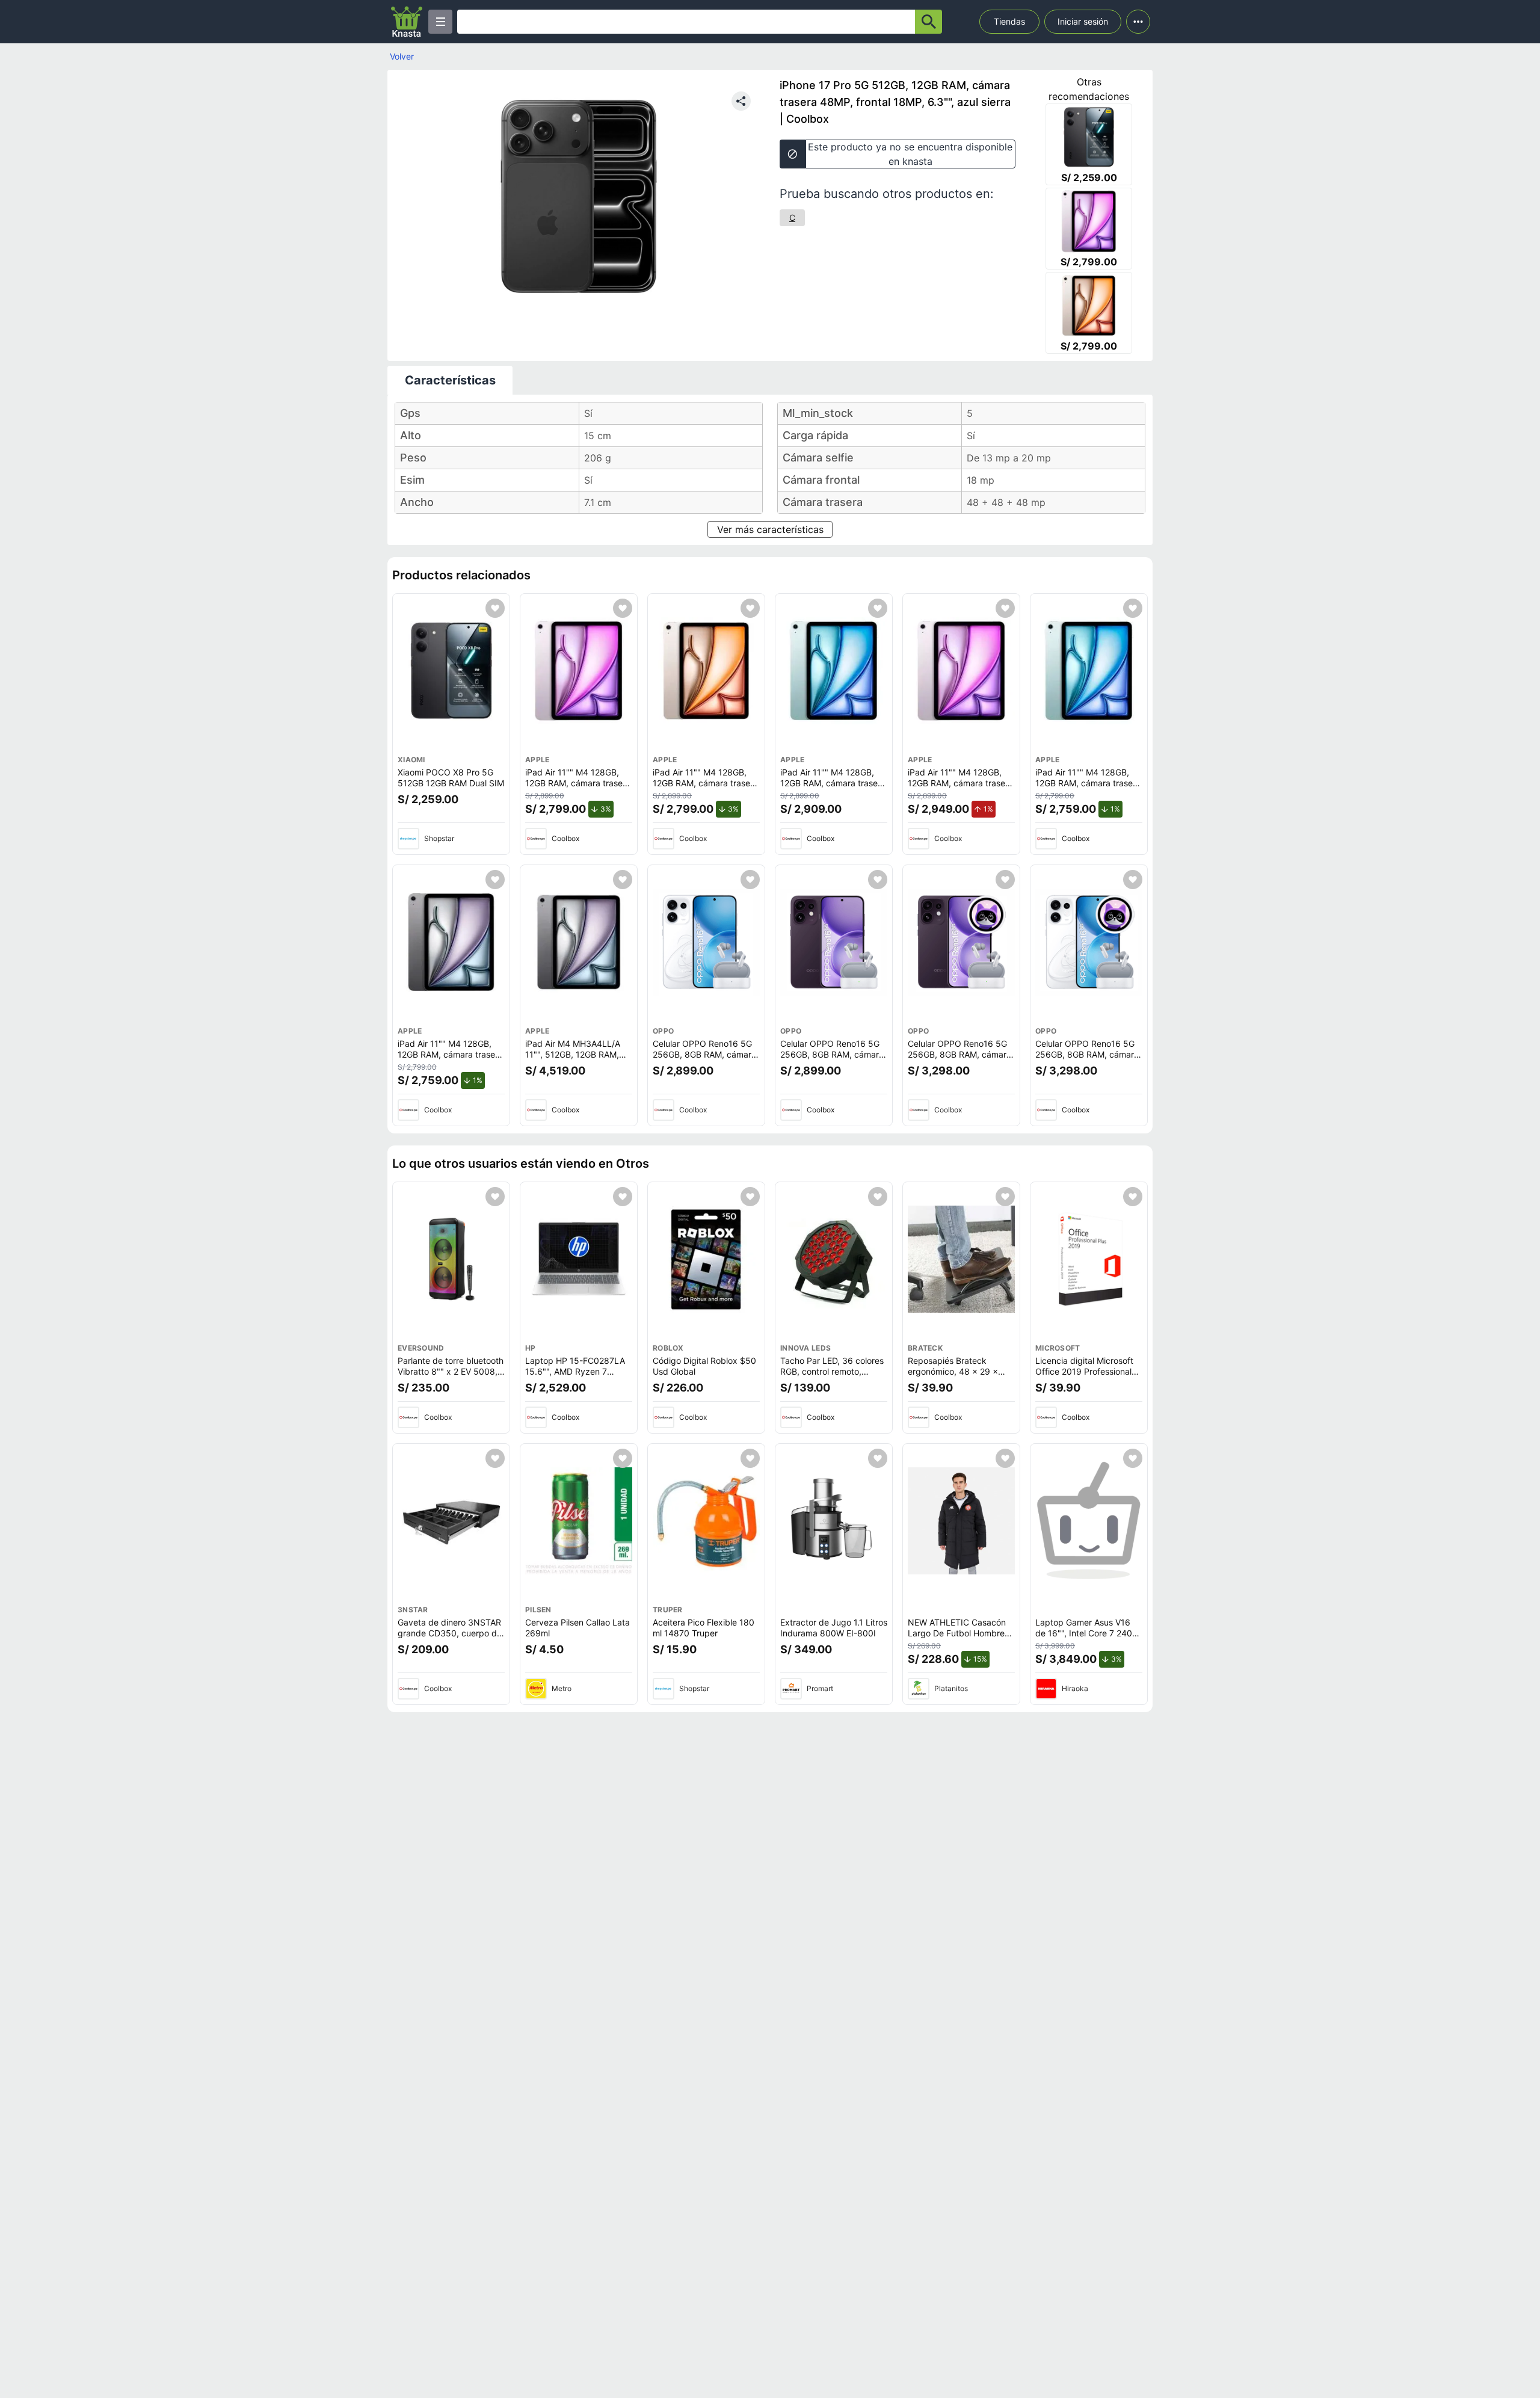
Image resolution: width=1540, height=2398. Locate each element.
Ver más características (770, 529)
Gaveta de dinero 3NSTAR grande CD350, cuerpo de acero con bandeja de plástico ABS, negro (450, 1638)
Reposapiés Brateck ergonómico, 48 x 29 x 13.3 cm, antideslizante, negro (955, 1376)
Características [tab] (450, 380)
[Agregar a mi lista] (495, 608)
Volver (402, 56)
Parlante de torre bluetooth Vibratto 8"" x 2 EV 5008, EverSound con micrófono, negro (451, 1376)
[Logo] (407, 22)
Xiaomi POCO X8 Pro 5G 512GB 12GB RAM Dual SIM (451, 778)
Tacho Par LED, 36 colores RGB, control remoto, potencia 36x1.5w (832, 1371)
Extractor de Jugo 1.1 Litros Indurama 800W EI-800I (834, 1628)
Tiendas (1009, 21)
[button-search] (929, 22)
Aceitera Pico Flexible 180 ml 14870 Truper (704, 1628)
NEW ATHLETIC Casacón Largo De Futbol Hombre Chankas (957, 1633)
